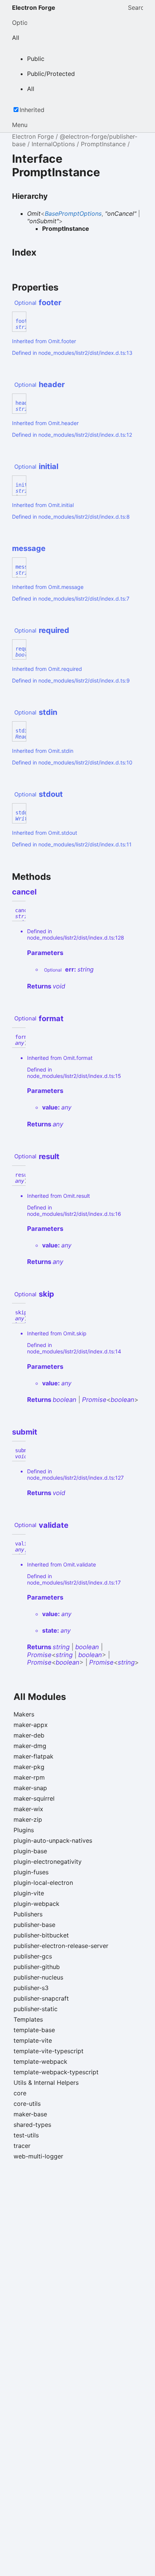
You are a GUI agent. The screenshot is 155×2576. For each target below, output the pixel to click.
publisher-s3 (31, 1988)
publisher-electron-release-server (61, 1946)
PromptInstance (103, 144)
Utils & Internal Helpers (46, 2083)
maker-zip (28, 1819)
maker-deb (29, 1735)
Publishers (28, 1914)
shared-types (32, 2125)
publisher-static (36, 2009)
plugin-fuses (31, 1872)
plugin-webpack (36, 1904)
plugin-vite (29, 1893)
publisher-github (37, 1967)
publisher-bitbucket (41, 1935)
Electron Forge (34, 8)
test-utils (26, 2135)
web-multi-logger (38, 2156)
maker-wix (28, 1809)
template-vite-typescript (49, 2051)
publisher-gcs (33, 1956)
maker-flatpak (33, 1756)
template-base (34, 2030)
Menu (20, 125)
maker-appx (31, 1725)
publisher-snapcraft (41, 1998)
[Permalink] (68, 303)
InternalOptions (53, 144)
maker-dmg (30, 1746)
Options (20, 23)
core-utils (27, 2104)
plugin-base (30, 1851)
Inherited (32, 110)
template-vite (33, 2040)
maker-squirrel (34, 1798)
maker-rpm (29, 1777)
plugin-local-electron (43, 1883)
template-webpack (40, 2061)
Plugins (24, 1830)
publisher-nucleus (38, 1977)
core (20, 2093)
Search (135, 8)
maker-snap (30, 1788)
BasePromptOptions (73, 213)
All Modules (40, 1697)
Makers (24, 1714)
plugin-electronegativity (48, 1862)
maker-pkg (29, 1767)
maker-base (30, 2114)
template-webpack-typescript (56, 2072)
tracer (22, 2146)
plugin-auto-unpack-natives (53, 1840)
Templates (28, 2019)
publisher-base (34, 1925)
